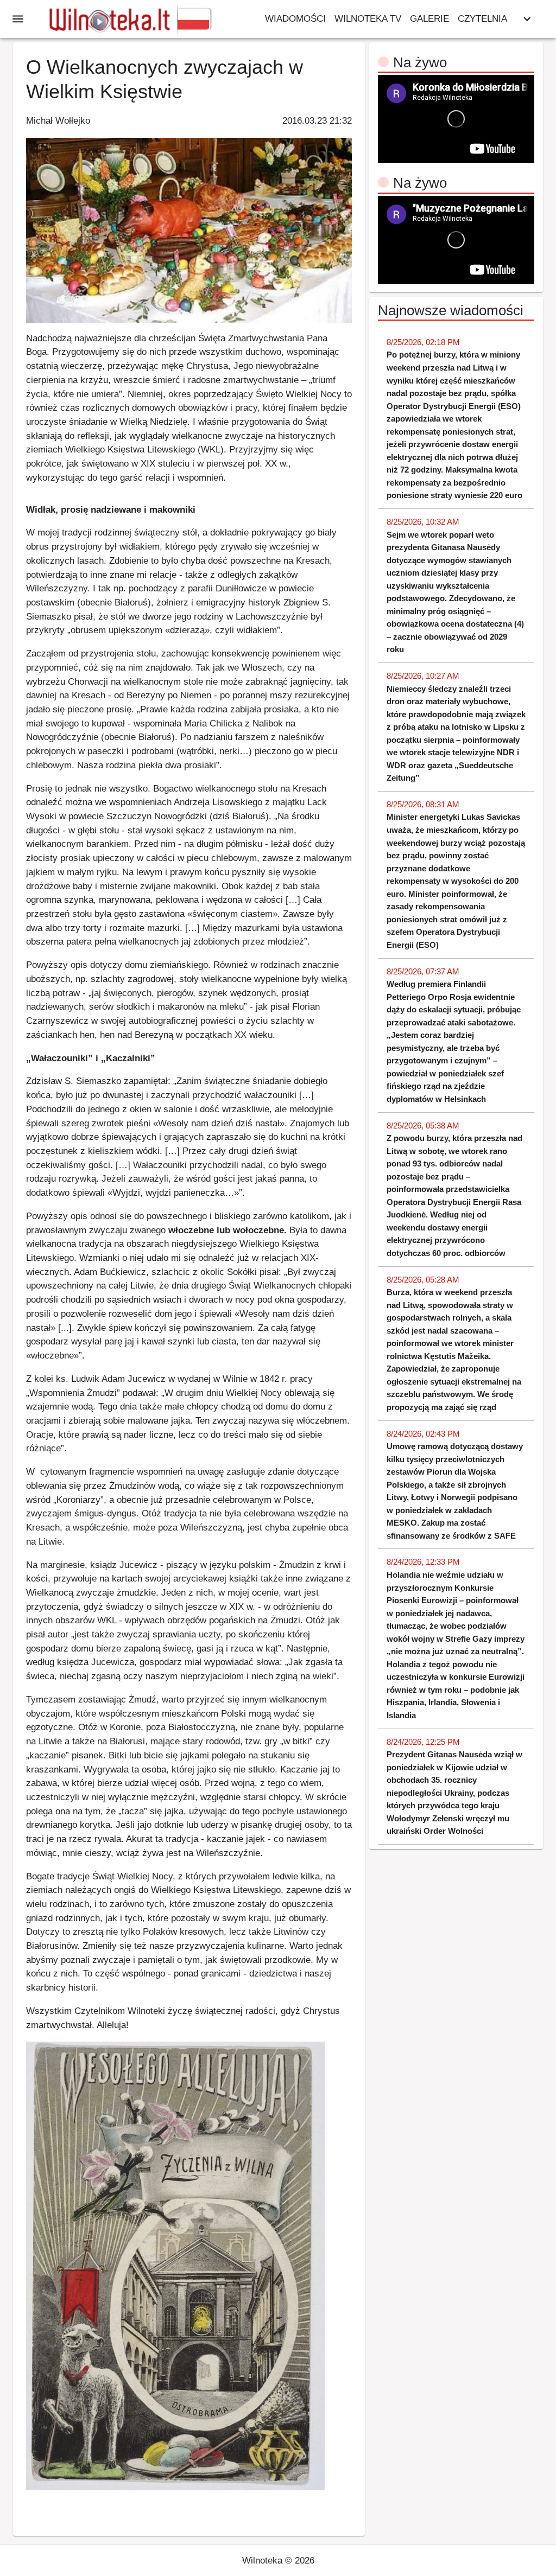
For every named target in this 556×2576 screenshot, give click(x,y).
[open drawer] (18, 19)
